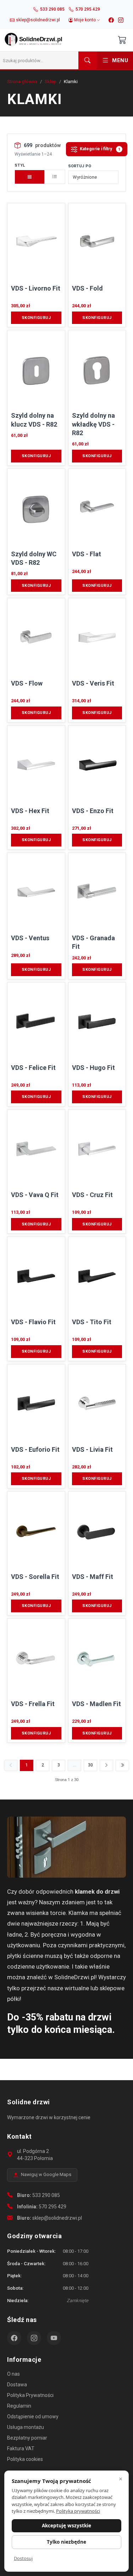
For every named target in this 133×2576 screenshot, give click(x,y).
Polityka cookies (25, 2459)
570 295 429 (52, 2207)
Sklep (51, 82)
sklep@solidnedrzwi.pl (57, 2218)
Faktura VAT (21, 2448)
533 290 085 (46, 2195)
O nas (13, 2374)
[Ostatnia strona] (122, 1765)
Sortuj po (80, 166)
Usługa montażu (26, 2427)
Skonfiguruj (36, 318)
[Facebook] (111, 20)
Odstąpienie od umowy (33, 2417)
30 (90, 1765)
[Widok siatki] (30, 177)
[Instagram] (121, 20)
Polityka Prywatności (30, 2395)
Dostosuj (23, 2558)
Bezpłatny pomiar (27, 2438)
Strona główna (22, 82)
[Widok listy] (55, 177)
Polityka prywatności (78, 2511)
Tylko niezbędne (66, 2542)
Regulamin (19, 2406)
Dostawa (17, 2385)
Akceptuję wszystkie (66, 2526)
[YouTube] (54, 2338)
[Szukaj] (88, 60)
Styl (20, 165)
